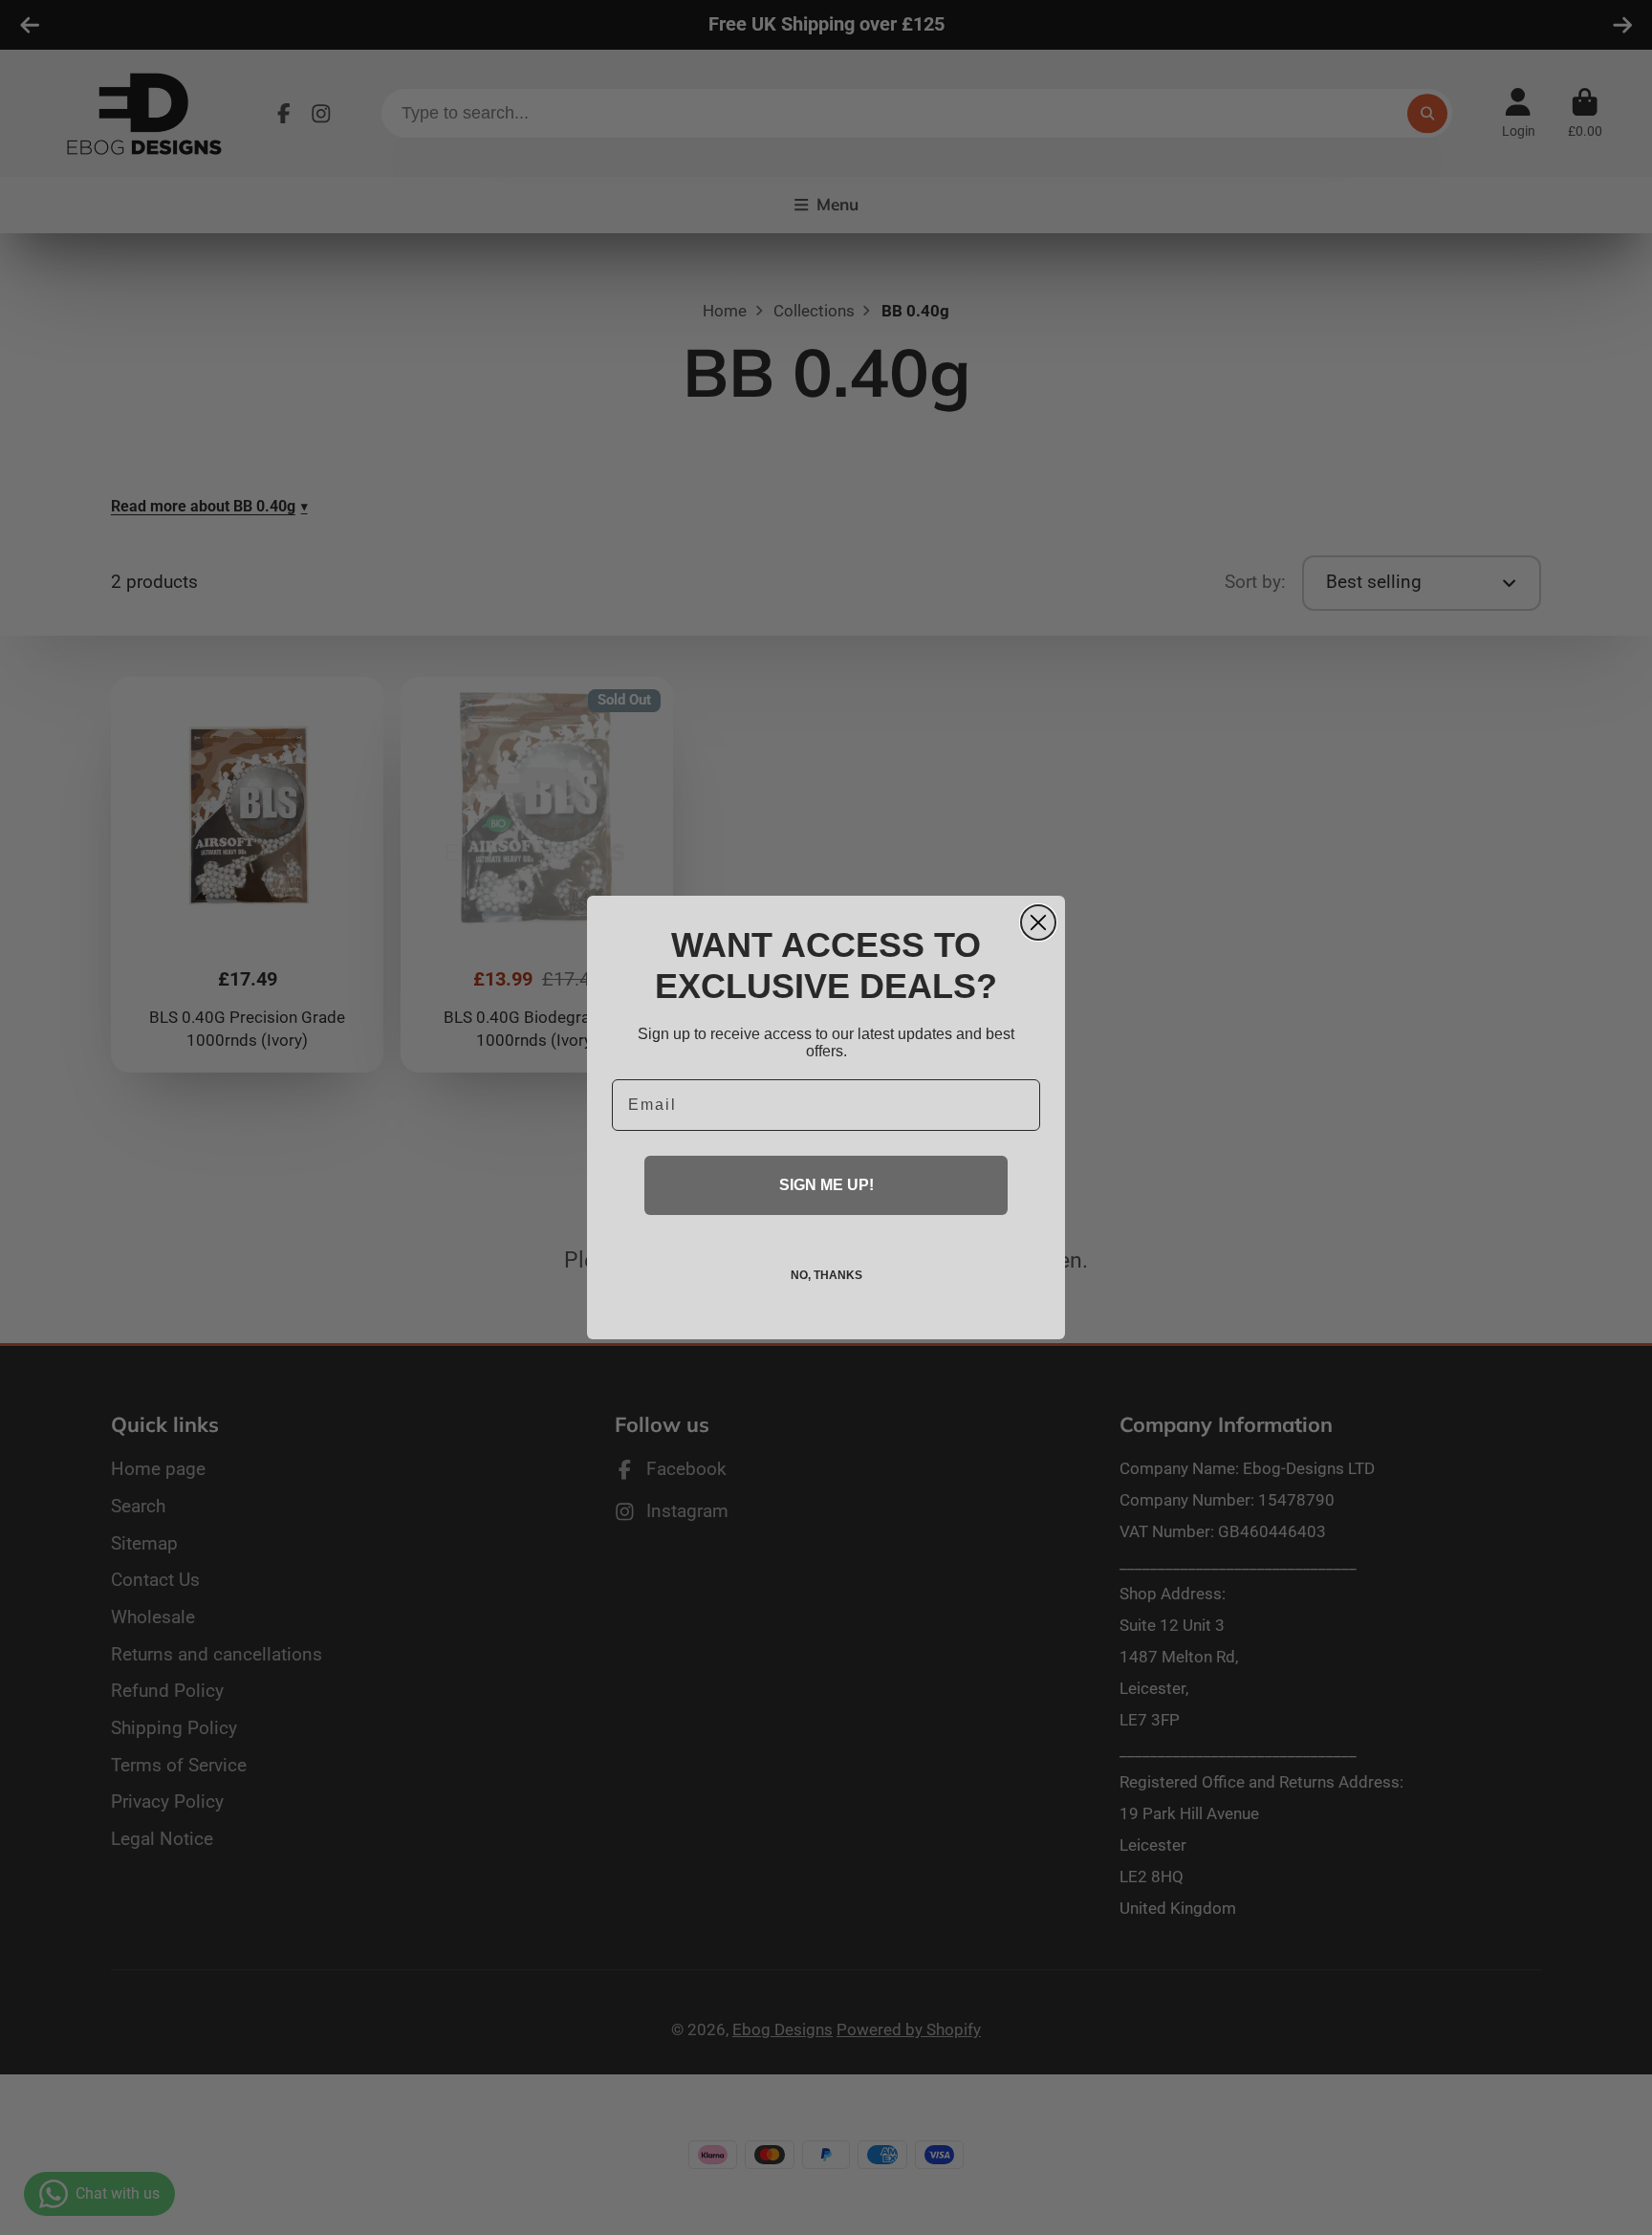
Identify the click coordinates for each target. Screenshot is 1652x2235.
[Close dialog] (1038, 922)
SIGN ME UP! (826, 1185)
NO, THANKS (826, 1275)
